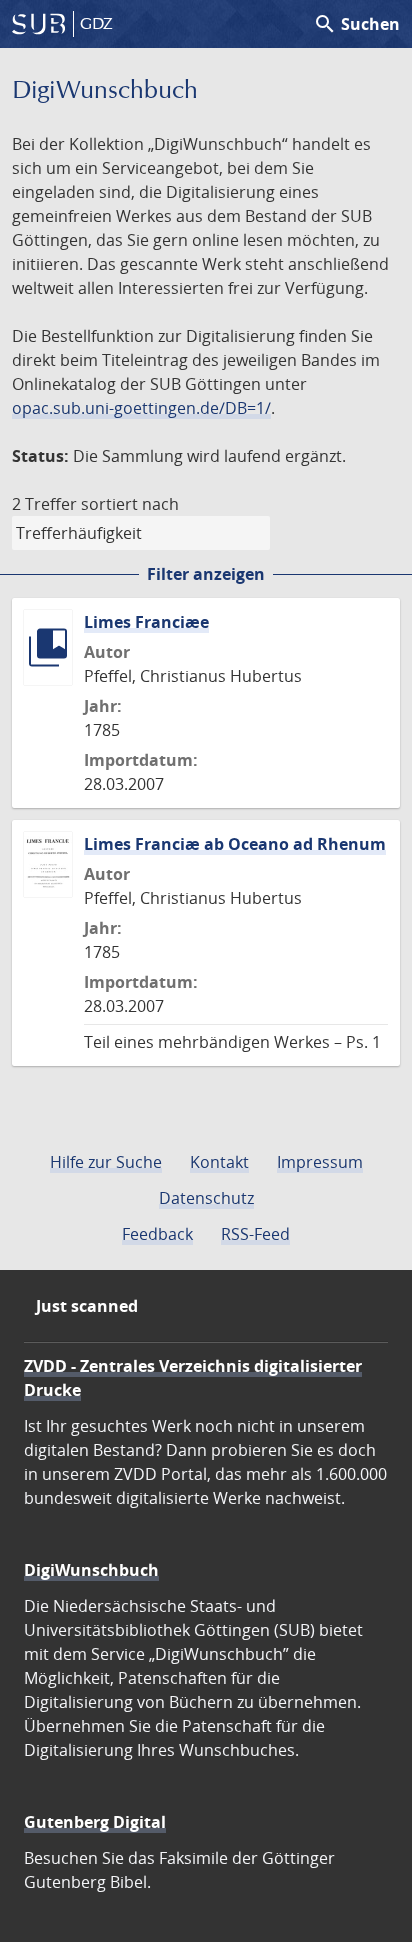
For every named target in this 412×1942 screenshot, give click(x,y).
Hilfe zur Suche (106, 1162)
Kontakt (219, 1162)
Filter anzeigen (206, 574)
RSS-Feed (255, 1234)
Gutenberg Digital (95, 1822)
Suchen (356, 24)
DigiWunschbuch (91, 1570)
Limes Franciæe (146, 622)
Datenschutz (206, 1198)
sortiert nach (130, 504)
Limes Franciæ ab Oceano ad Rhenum (235, 844)
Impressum (320, 1162)
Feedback (157, 1234)
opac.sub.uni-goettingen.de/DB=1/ (141, 408)
